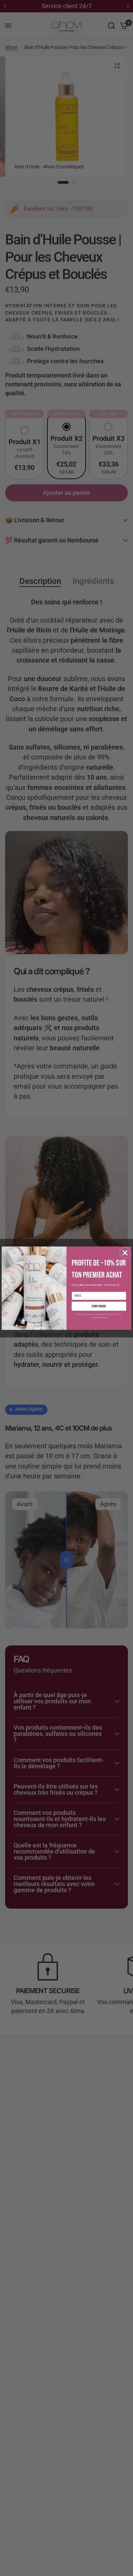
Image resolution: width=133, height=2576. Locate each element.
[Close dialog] (125, 1253)
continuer (99, 1306)
